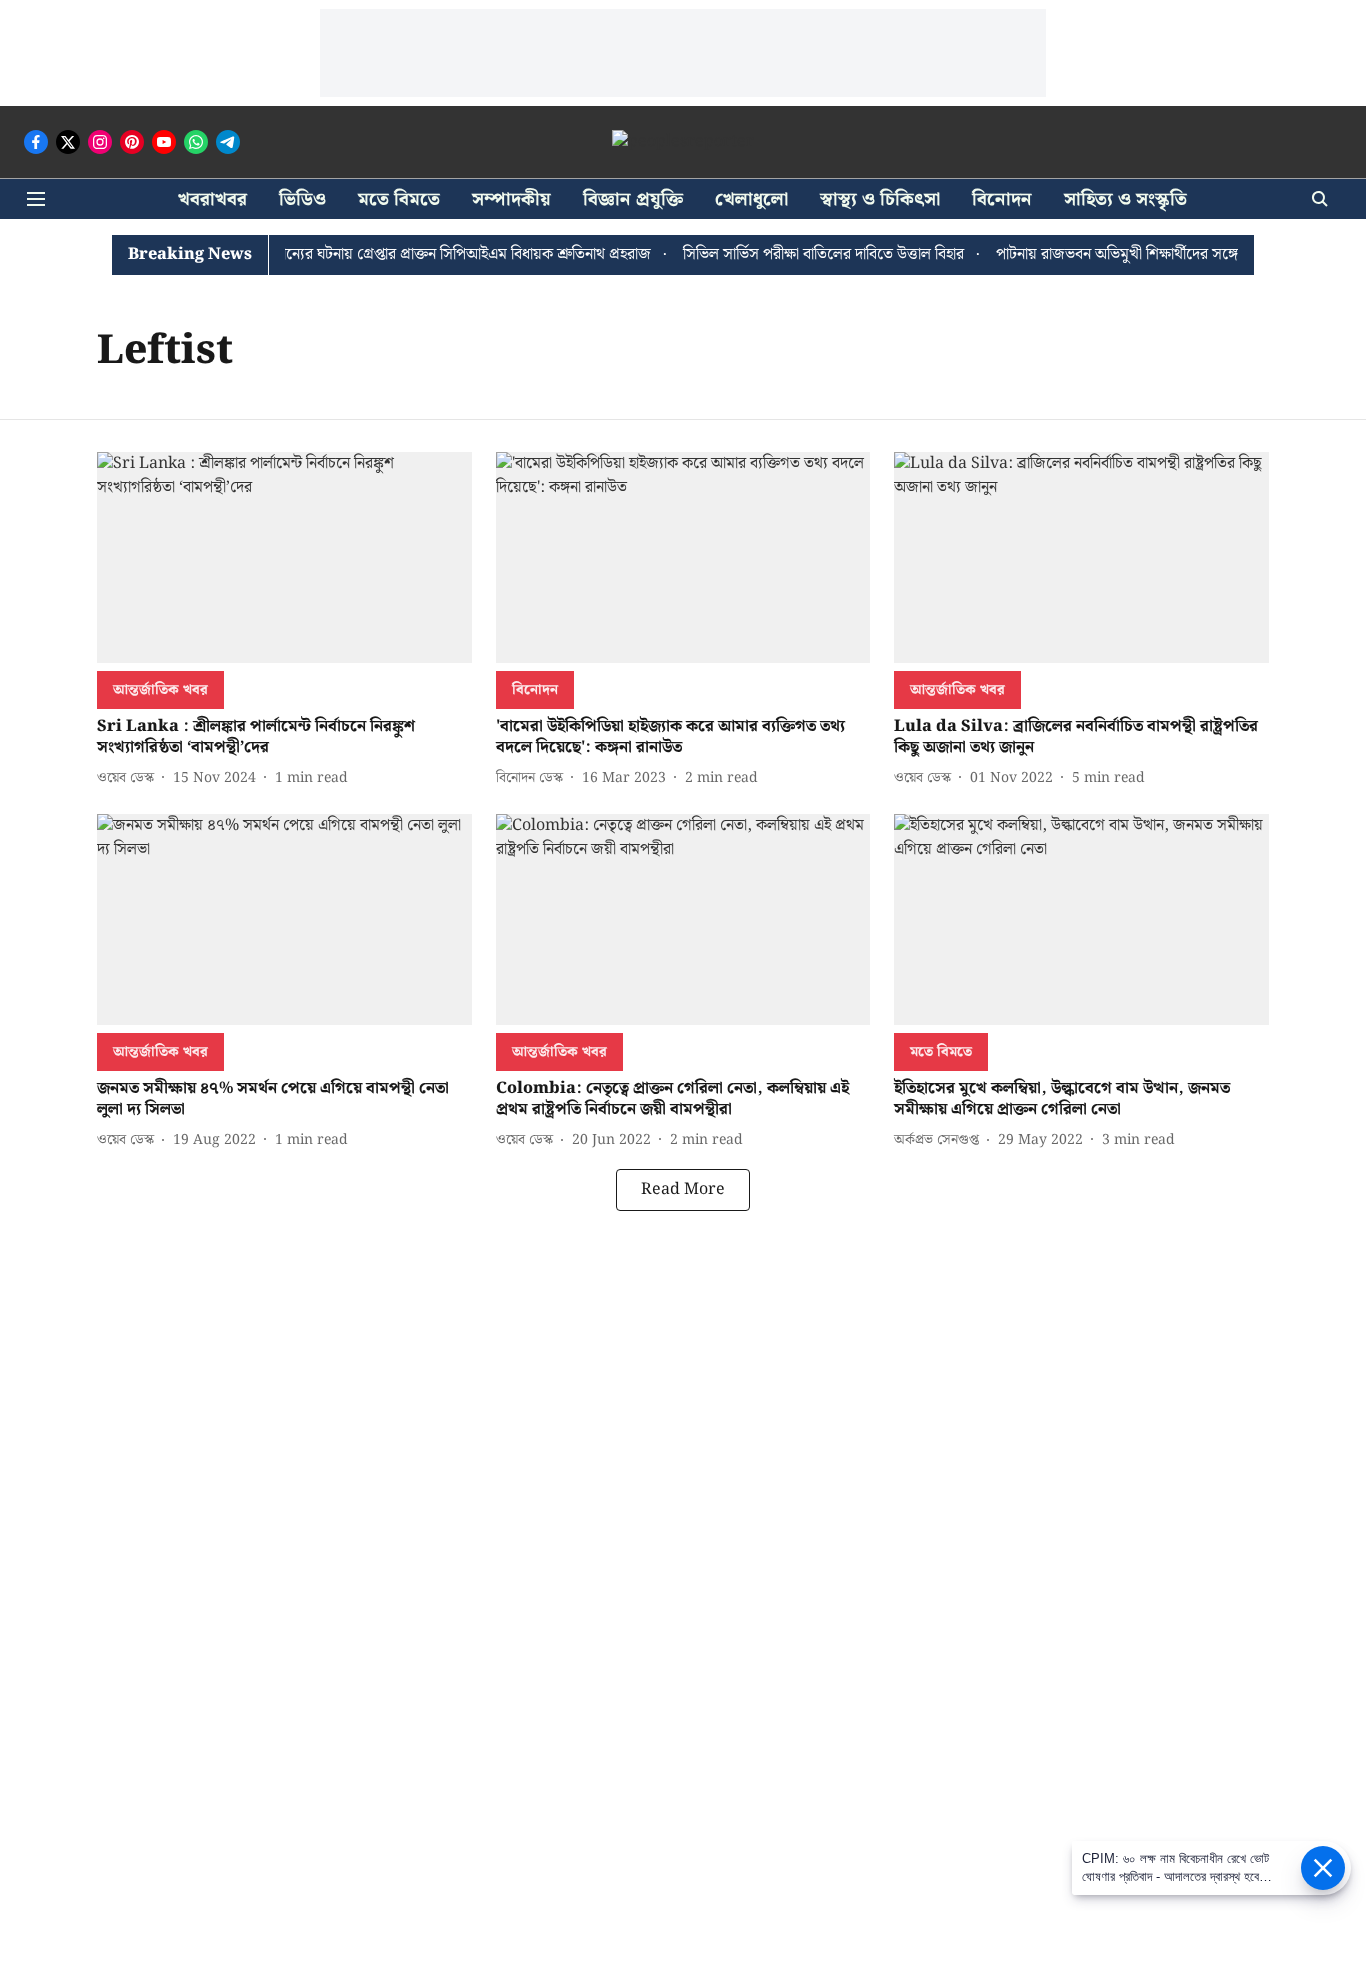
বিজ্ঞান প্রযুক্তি (633, 199)
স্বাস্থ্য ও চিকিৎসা (880, 199)
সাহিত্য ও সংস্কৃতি (1125, 199)
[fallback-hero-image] (284, 557)
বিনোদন (1002, 199)
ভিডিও (302, 199)
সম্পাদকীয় (511, 199)
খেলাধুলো (751, 199)
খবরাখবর (212, 199)
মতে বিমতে (399, 199)
